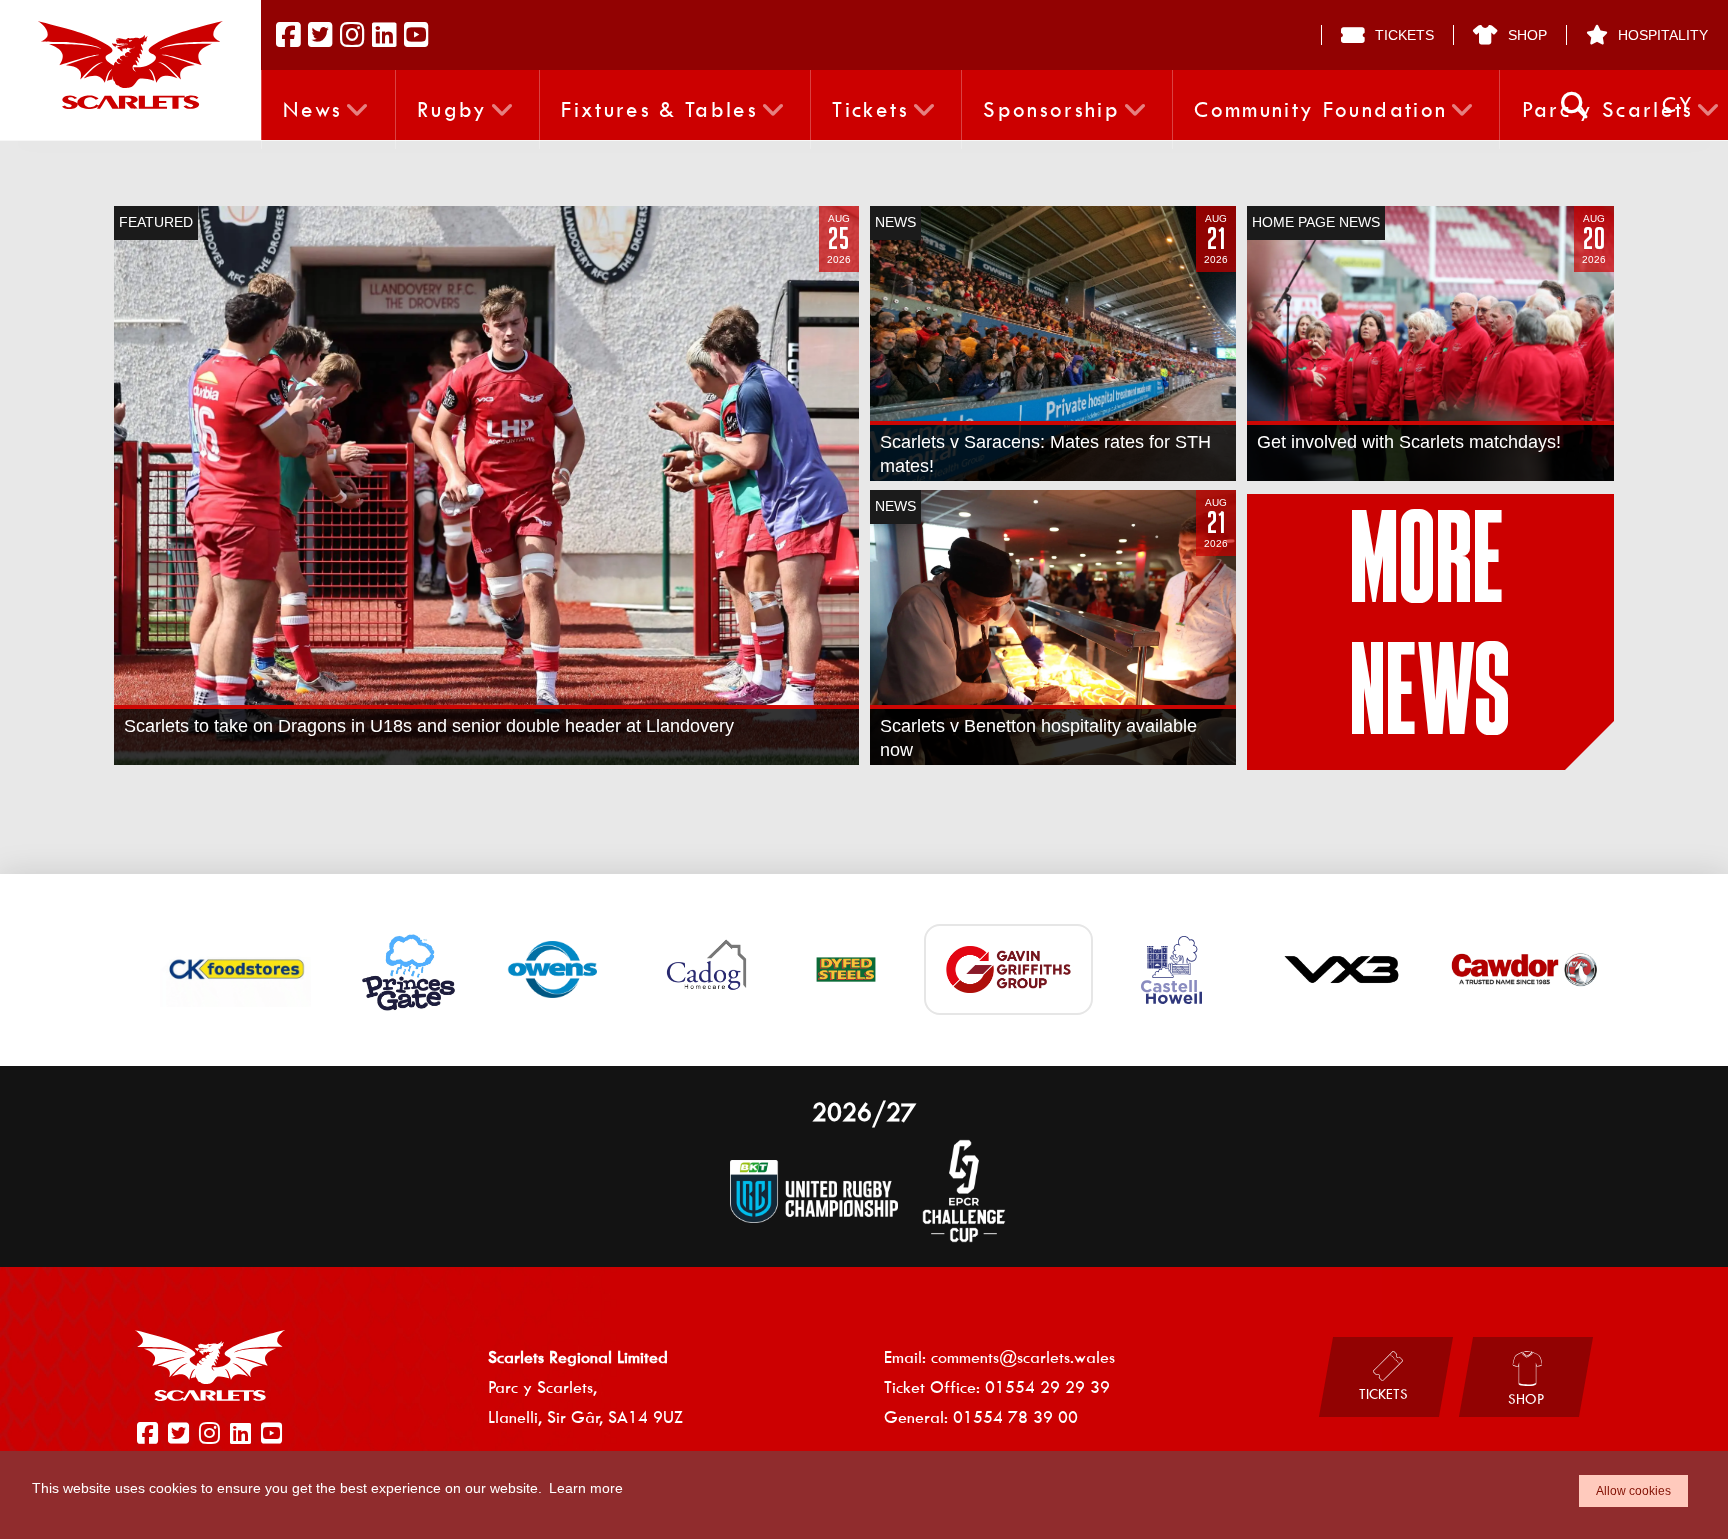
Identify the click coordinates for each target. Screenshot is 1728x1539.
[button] (1574, 105)
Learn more (586, 1488)
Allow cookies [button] (1633, 1491)
